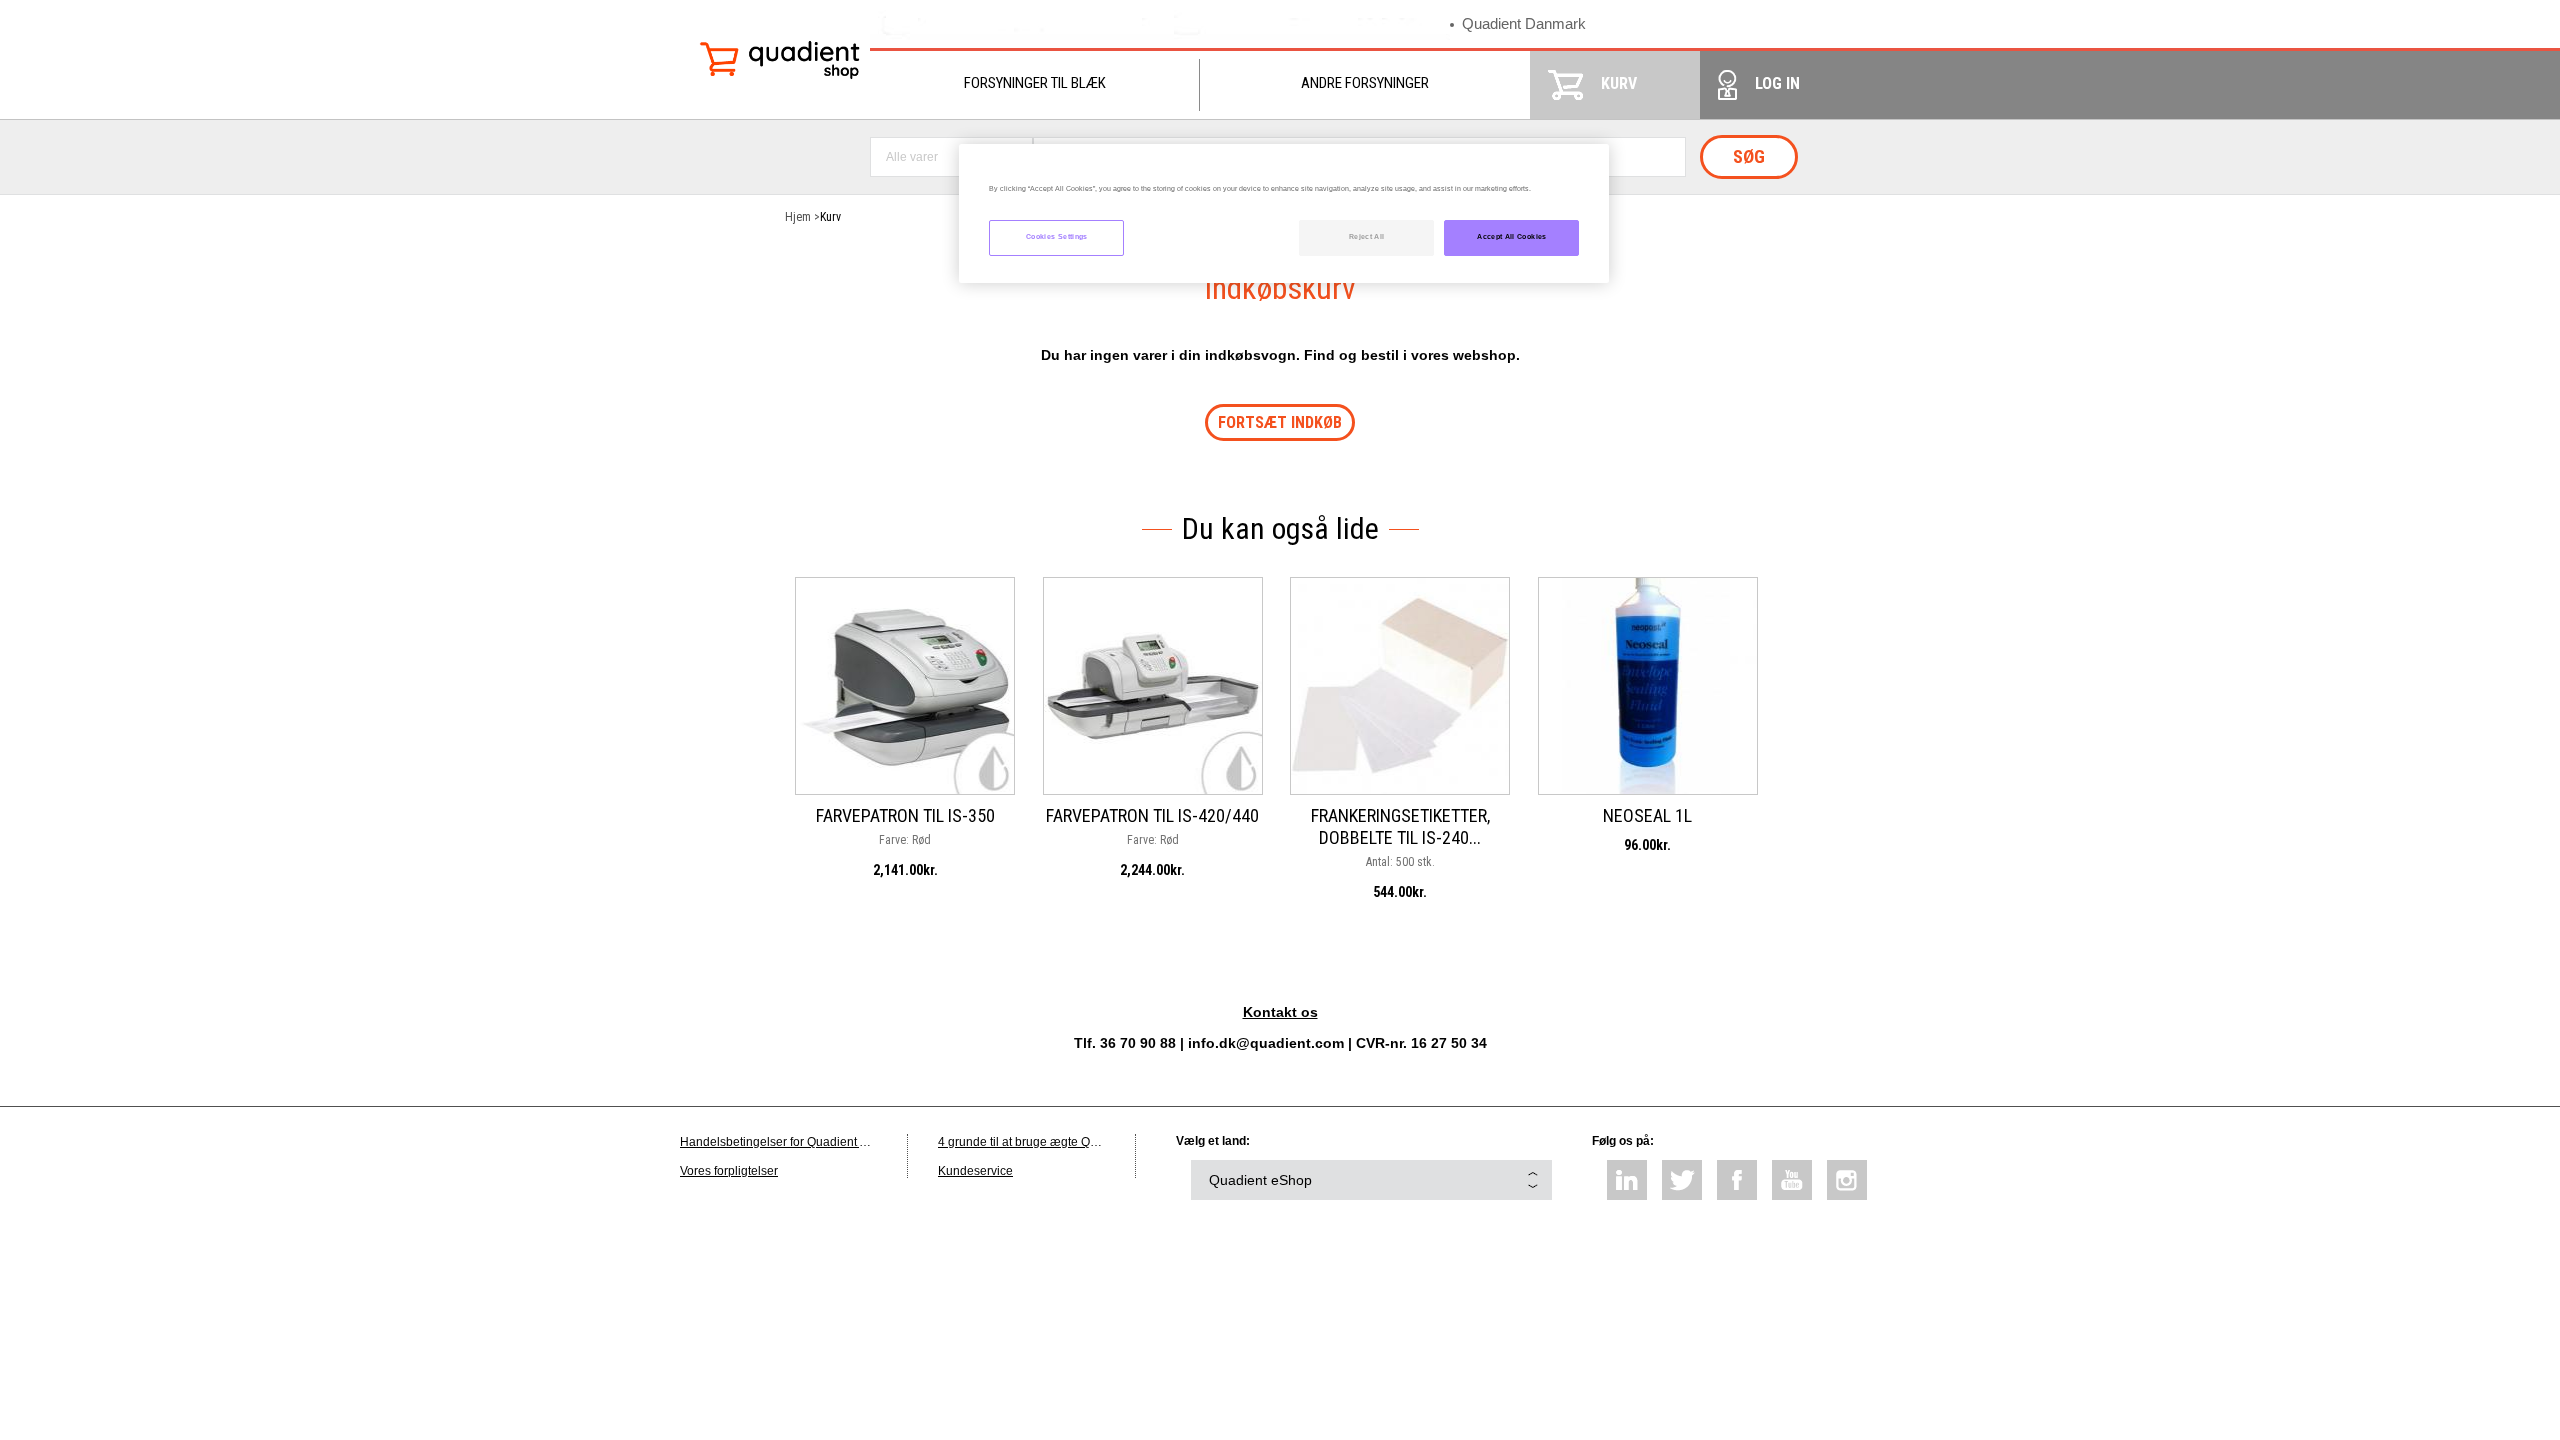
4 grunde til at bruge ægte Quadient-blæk (1050, 1142)
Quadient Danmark (1524, 23)
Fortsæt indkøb (1280, 422)
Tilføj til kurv (905, 699)
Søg (1749, 156)
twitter (1682, 1180)
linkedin (1627, 1180)
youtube (1792, 1180)
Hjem (798, 217)
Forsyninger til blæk (1035, 83)
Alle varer (912, 157)
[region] (1284, 213)
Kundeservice (975, 1171)
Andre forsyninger (1365, 83)
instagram (1847, 1180)
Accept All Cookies (1511, 237)
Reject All (1367, 237)
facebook (1737, 1180)
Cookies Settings (1057, 237)
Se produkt (905, 655)
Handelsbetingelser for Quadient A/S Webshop (806, 1142)
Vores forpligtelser (729, 1171)
